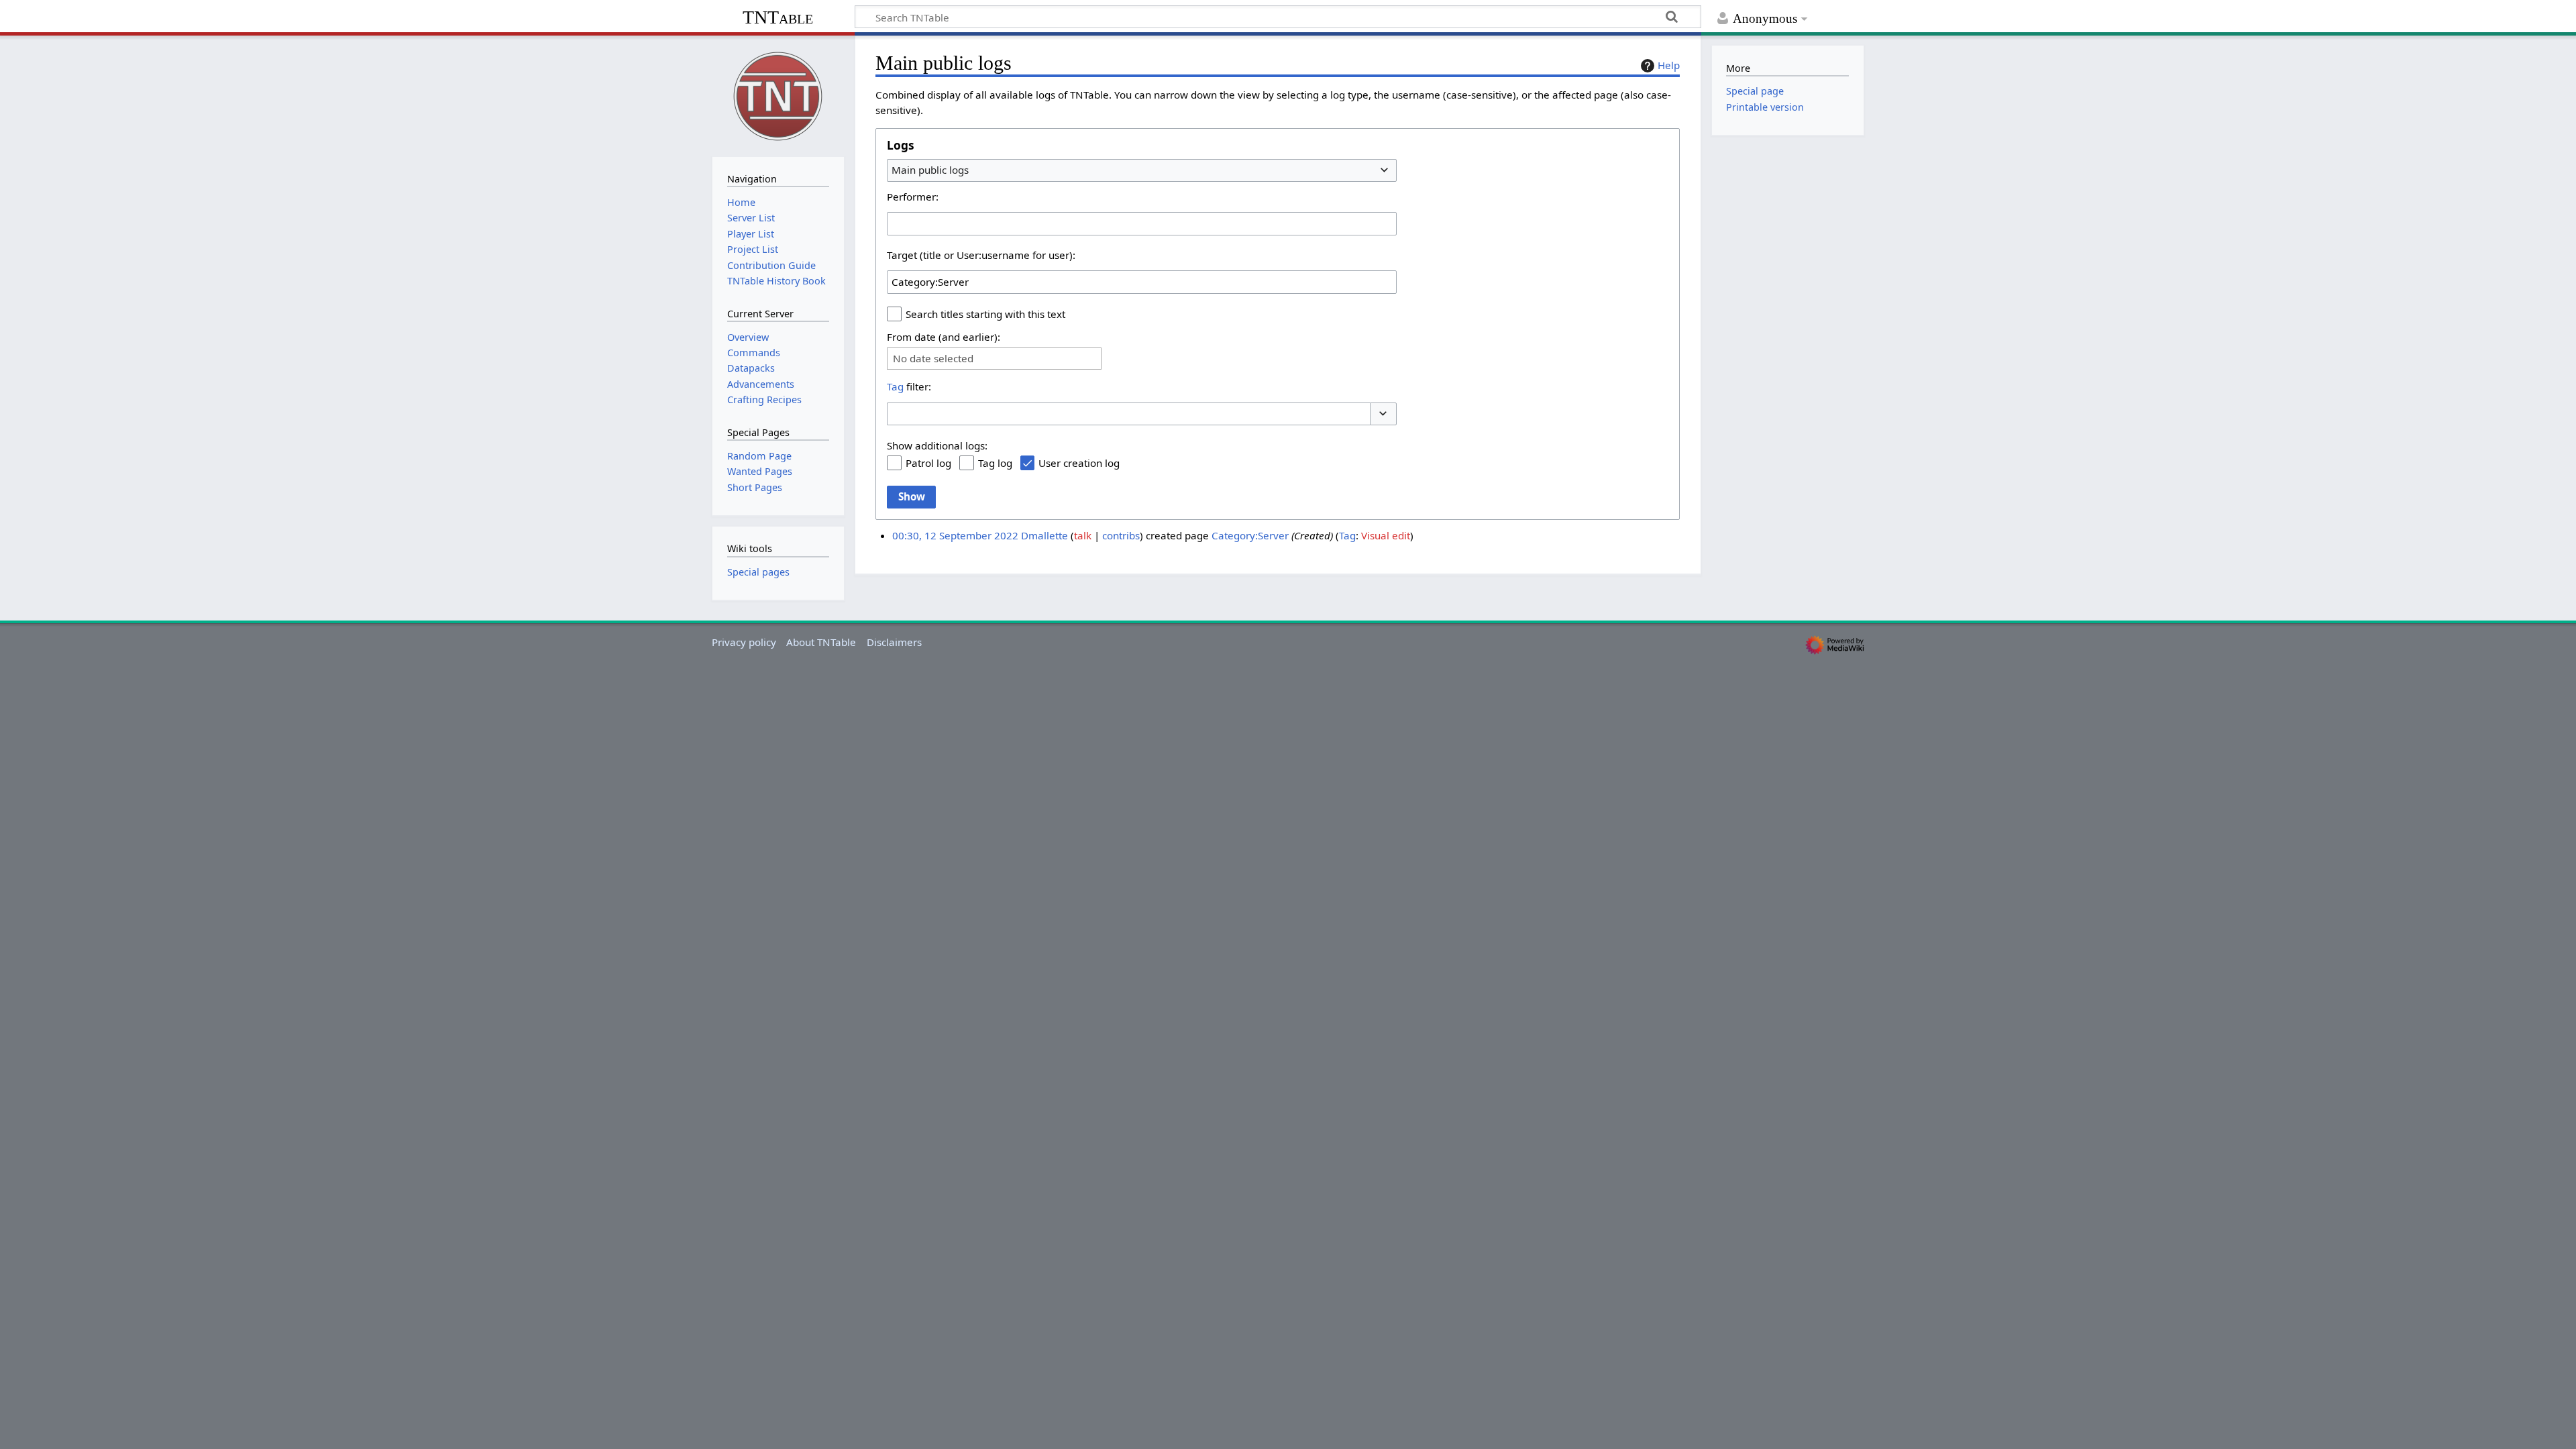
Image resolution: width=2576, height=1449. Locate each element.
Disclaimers (894, 642)
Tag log (995, 463)
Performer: (913, 197)
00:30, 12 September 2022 (955, 535)
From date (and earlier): (944, 337)
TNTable (778, 17)
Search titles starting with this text (985, 314)
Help (1669, 65)
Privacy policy (744, 642)
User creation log (1079, 463)
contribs (1121, 535)
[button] (1383, 414)
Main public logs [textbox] (930, 170)
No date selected (933, 359)
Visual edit (1386, 535)
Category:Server (1250, 535)
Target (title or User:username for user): (981, 255)
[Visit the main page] (778, 95)
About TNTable (821, 642)
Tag (895, 386)
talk (1083, 535)
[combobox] (1142, 170)
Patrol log (928, 463)
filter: (909, 386)
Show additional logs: (937, 445)
